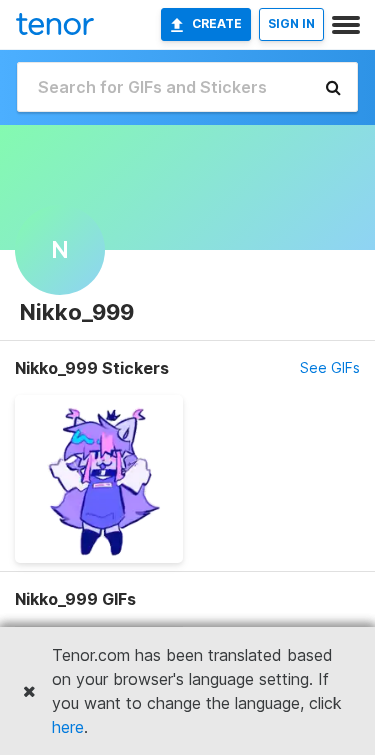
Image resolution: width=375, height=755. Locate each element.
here (68, 727)
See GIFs (330, 367)
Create (217, 23)
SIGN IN (291, 23)
